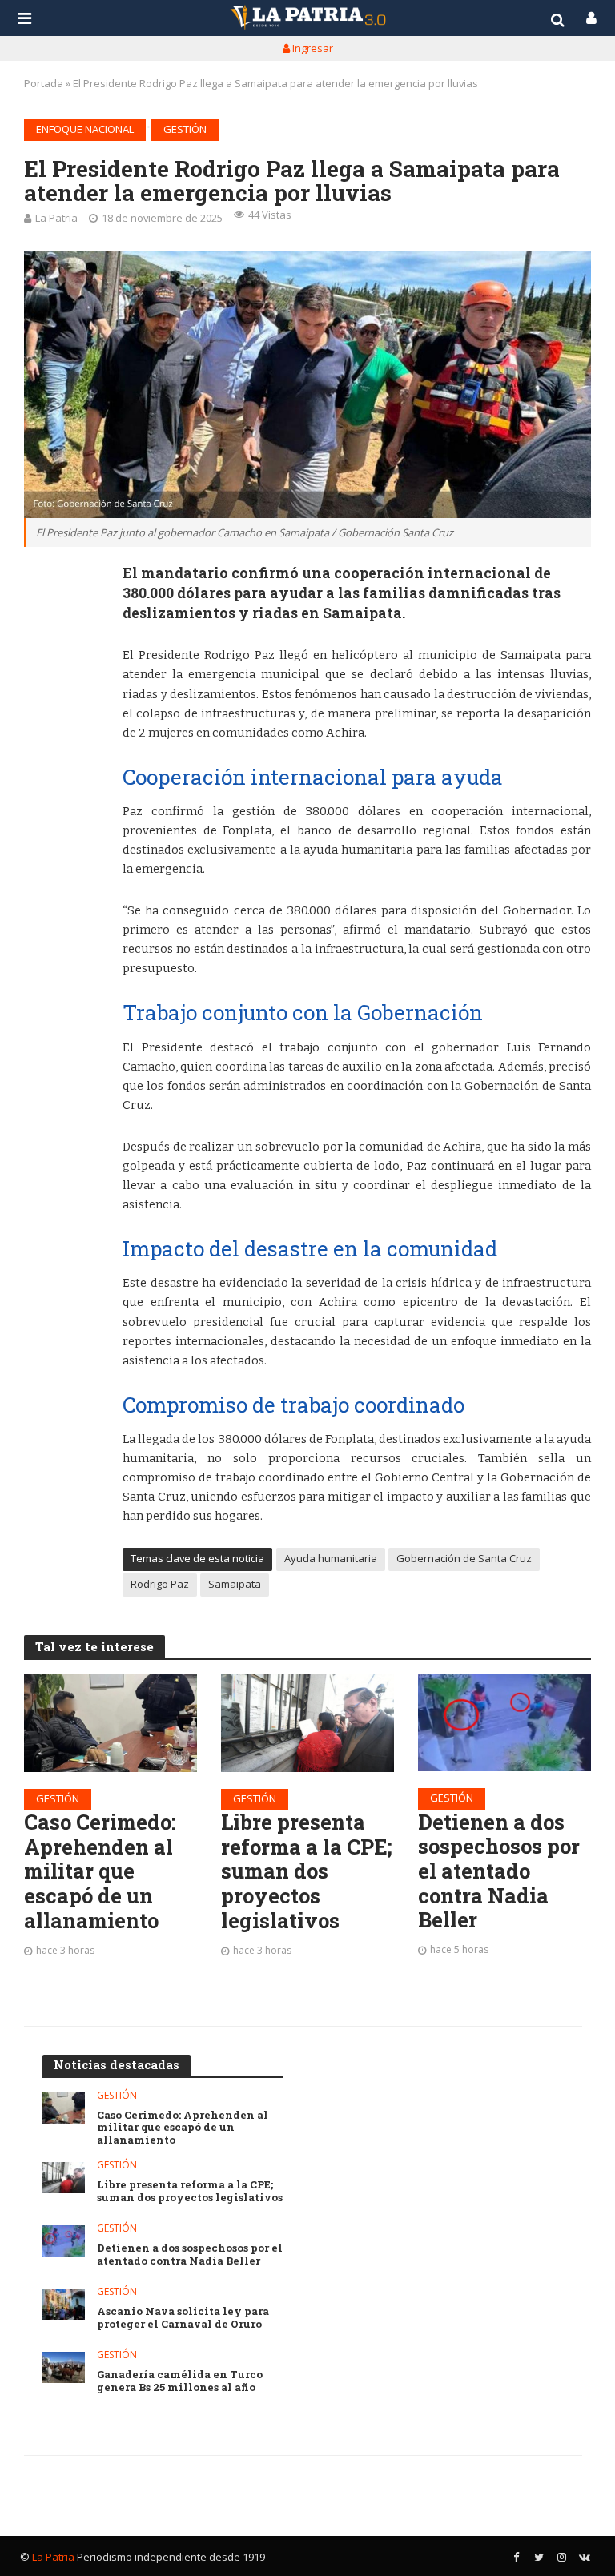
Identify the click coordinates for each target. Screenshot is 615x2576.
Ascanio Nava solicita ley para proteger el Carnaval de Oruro (183, 2318)
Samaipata (235, 1584)
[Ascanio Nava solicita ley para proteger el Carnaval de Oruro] (64, 2304)
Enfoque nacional (85, 129)
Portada (44, 83)
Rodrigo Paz (160, 1584)
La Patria (56, 218)
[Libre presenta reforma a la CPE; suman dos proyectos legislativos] (307, 1723)
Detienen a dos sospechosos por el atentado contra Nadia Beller (499, 1871)
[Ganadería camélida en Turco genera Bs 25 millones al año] (64, 2367)
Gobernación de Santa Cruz (464, 1558)
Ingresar (312, 48)
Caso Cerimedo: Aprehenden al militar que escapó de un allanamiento (100, 1871)
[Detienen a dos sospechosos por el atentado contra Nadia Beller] (504, 1723)
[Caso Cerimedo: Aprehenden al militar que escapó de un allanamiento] (111, 1723)
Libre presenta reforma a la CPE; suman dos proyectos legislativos (307, 1871)
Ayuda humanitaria (331, 1558)
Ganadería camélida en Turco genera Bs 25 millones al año (180, 2381)
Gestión (185, 129)
